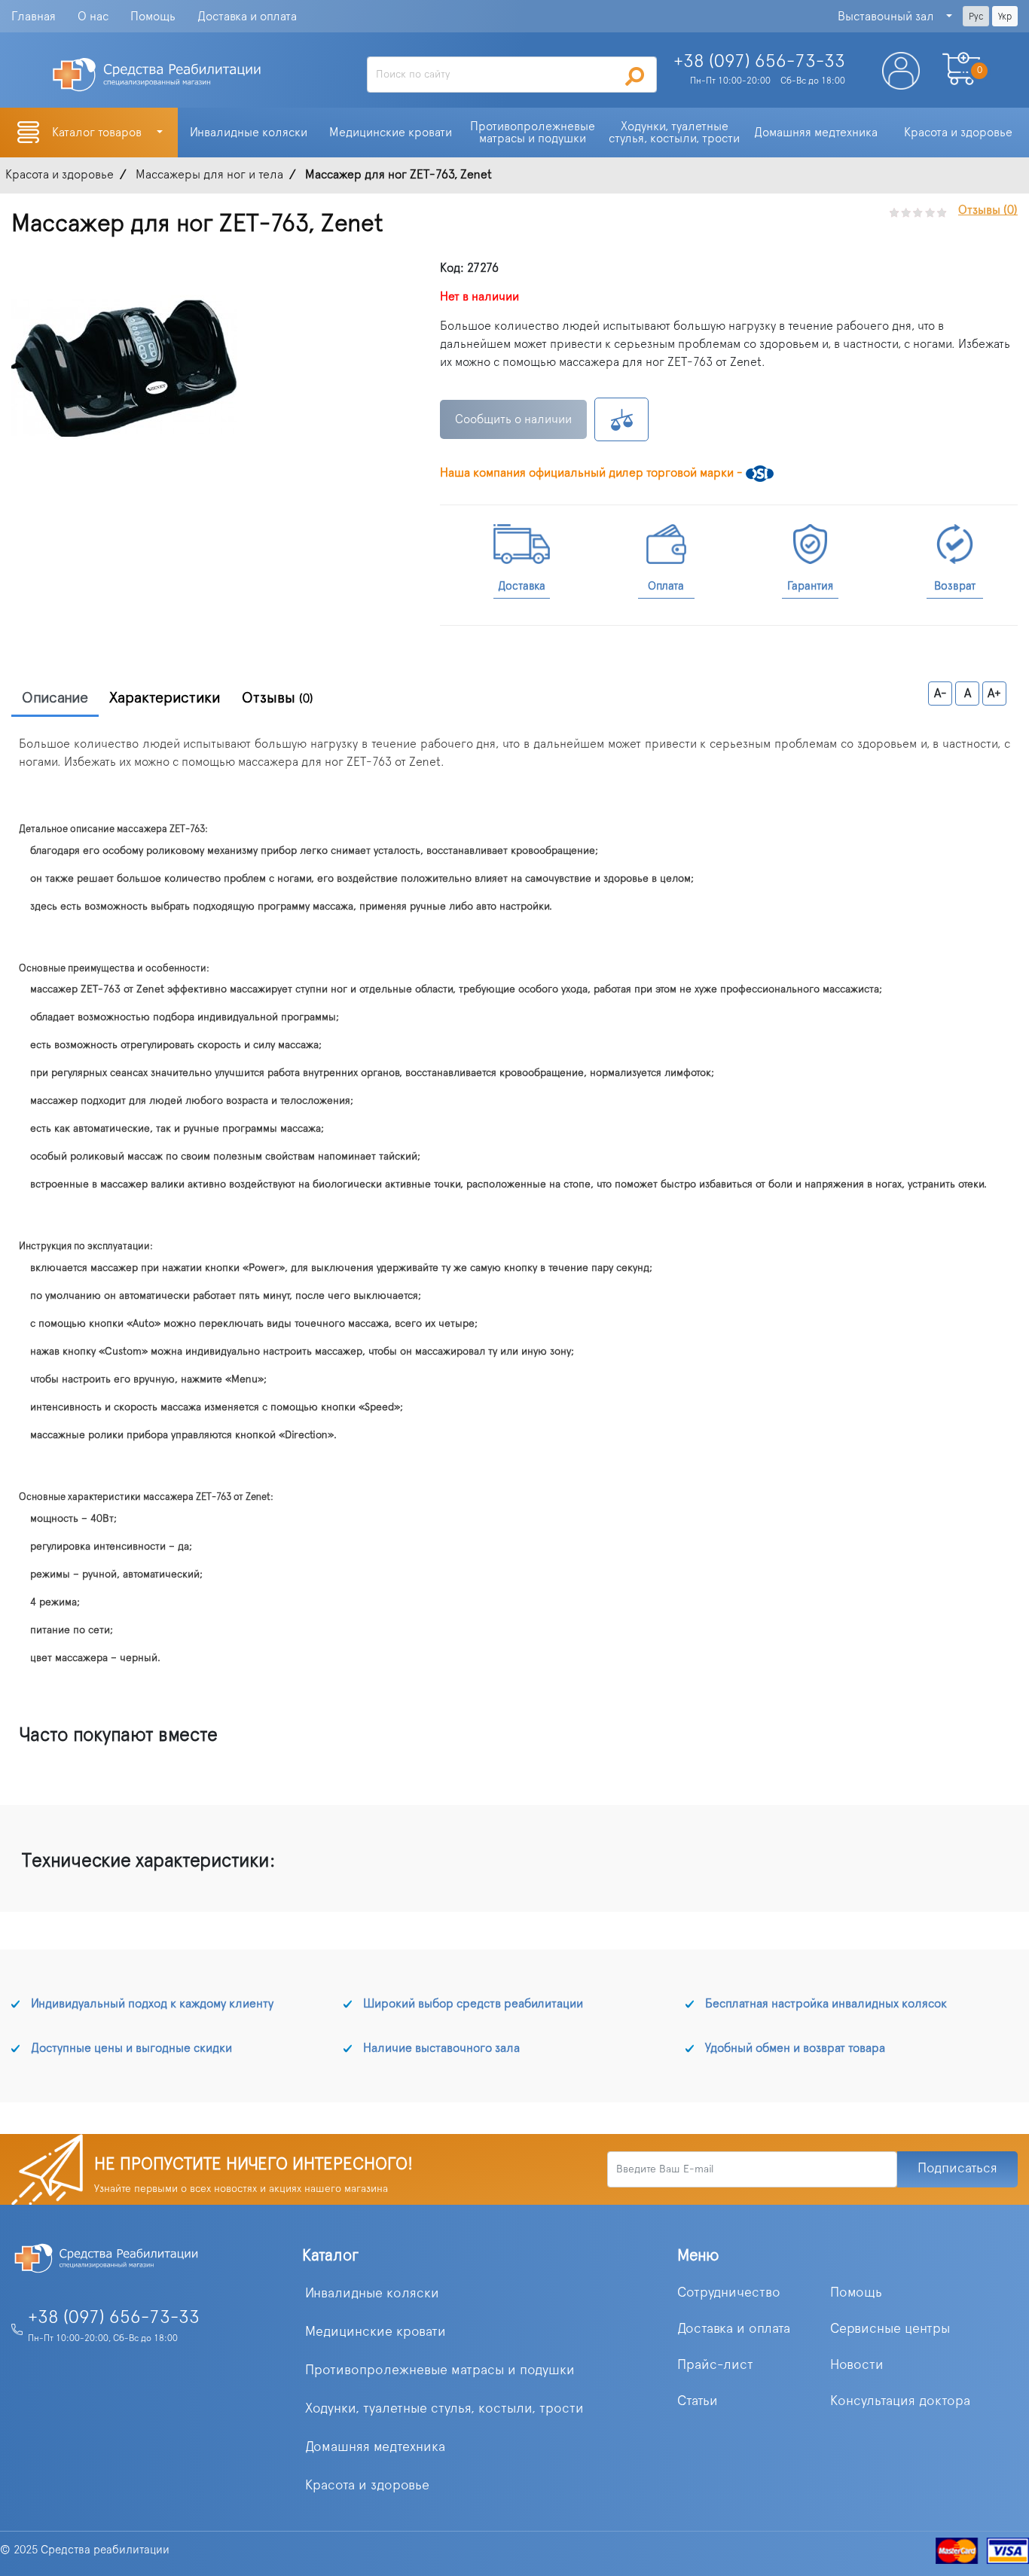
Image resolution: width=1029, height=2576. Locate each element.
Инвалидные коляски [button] (249, 133)
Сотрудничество (729, 2293)
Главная (34, 17)
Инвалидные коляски (372, 2294)
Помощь (153, 17)
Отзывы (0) (988, 210)
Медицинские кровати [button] (391, 133)
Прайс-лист (715, 2365)
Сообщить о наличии (513, 419)
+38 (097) (759, 62)
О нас (93, 17)
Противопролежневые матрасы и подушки (440, 2370)
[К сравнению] (621, 419)
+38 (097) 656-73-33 (114, 2318)
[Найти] (634, 76)
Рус (976, 17)
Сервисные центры (890, 2329)
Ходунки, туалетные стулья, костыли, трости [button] (674, 133)
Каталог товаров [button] (98, 133)
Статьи (698, 2401)
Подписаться (957, 2169)
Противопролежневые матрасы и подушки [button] (534, 133)
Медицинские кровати (376, 2332)
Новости (857, 2365)
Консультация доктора (900, 2401)
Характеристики (165, 698)
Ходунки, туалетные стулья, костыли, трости (444, 2409)
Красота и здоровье (367, 2486)
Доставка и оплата (247, 17)
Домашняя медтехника (375, 2447)
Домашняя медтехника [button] (816, 133)
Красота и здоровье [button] (958, 133)
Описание (55, 698)
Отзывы (278, 698)
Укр (1005, 17)
